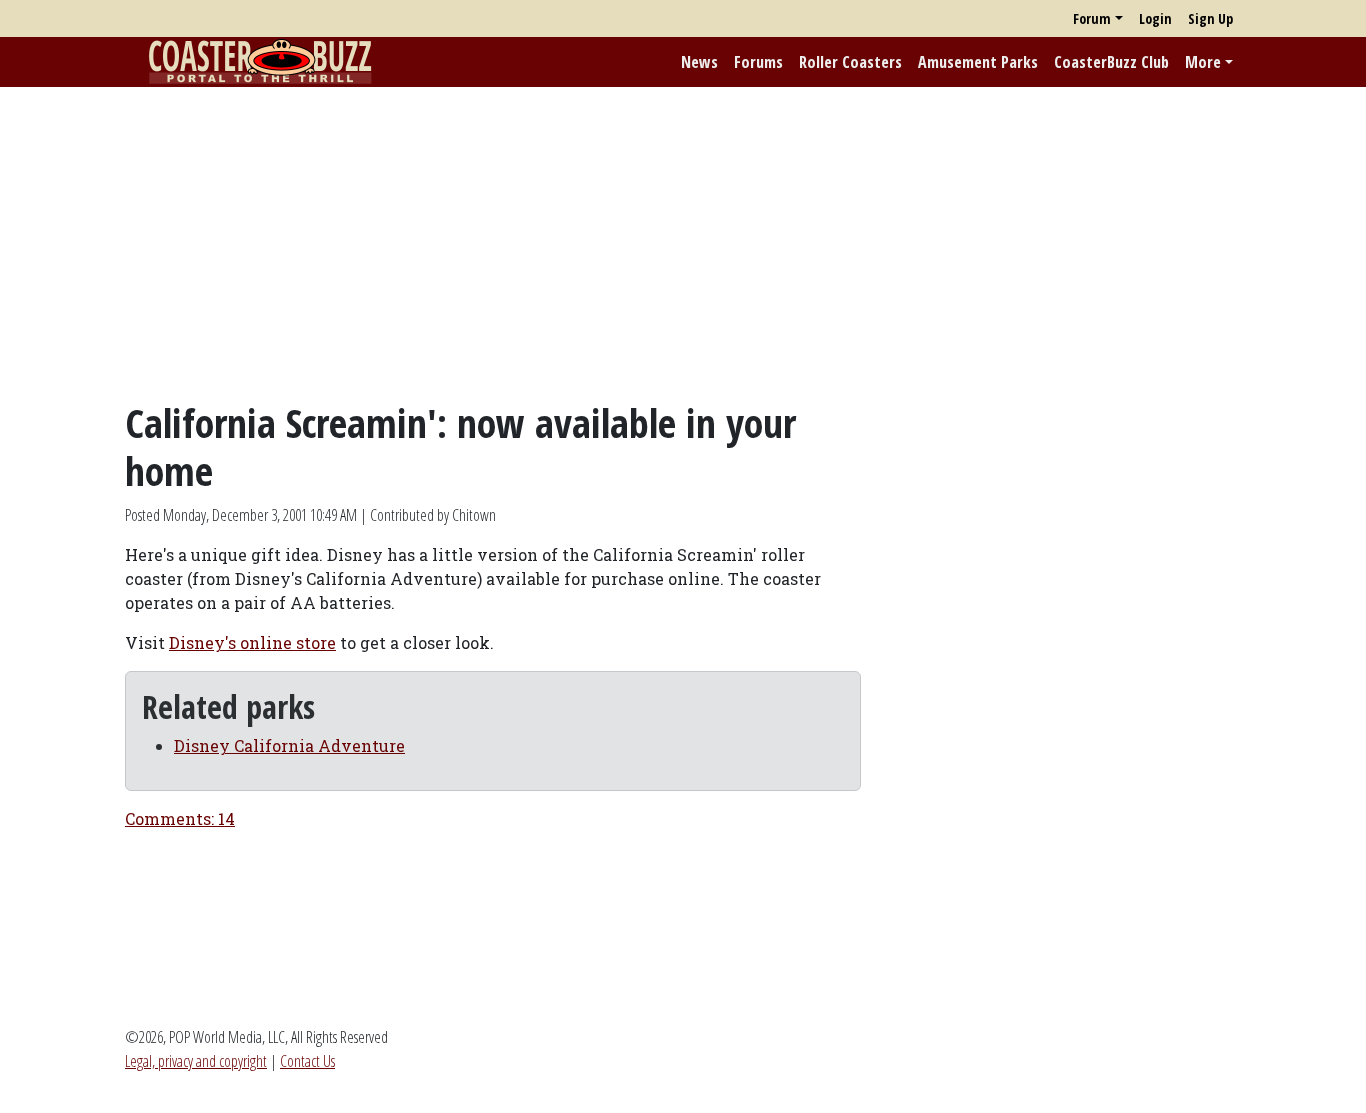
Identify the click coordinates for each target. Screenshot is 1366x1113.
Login (1155, 18)
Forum (1092, 18)
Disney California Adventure (289, 745)
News (699, 62)
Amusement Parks (978, 62)
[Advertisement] (683, 243)
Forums (758, 62)
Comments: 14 (180, 818)
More (1203, 62)
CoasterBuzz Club (1111, 62)
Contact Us (307, 1061)
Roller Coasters (850, 62)
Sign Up (1210, 18)
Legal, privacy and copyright (196, 1061)
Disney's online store (252, 642)
